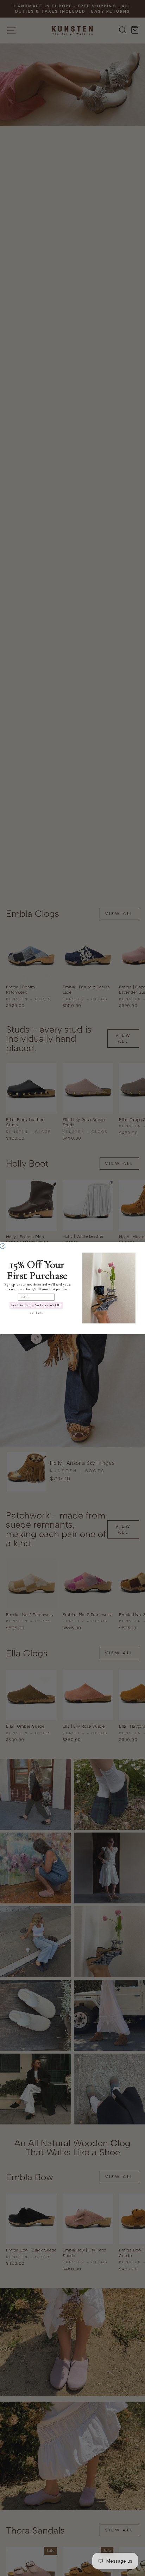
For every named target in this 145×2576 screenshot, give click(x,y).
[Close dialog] (3, 1246)
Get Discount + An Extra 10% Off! (36, 1305)
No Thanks (36, 1313)
